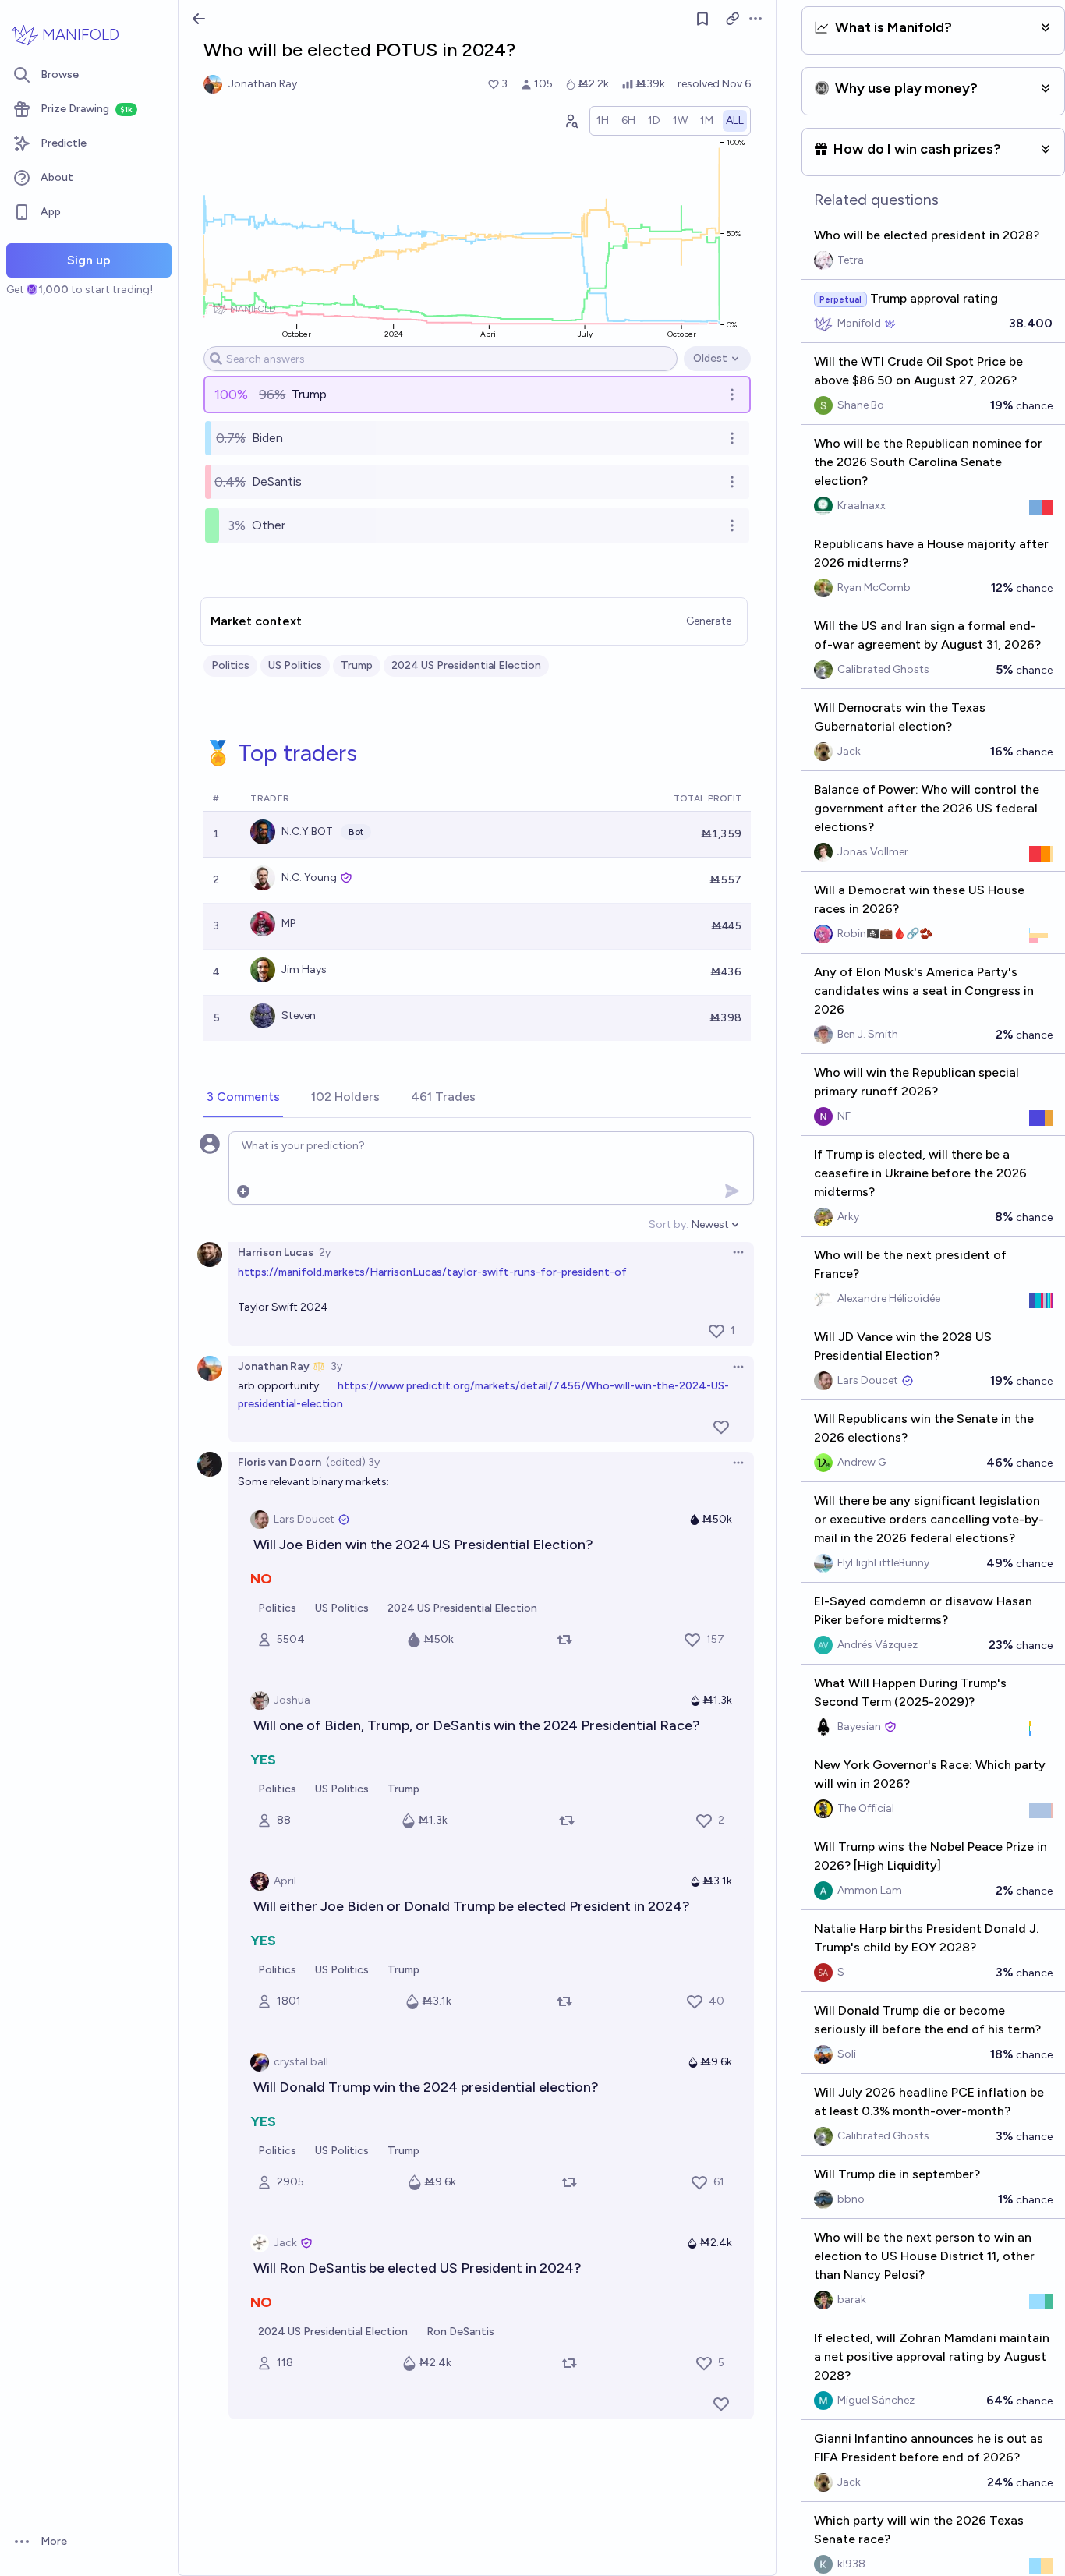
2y (325, 1253)
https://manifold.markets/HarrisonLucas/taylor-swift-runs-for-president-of (432, 1272)
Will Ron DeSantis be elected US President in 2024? (418, 2268)
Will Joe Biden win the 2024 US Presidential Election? (423, 1545)
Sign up (89, 260)
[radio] (603, 121)
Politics (230, 665)
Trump (357, 665)
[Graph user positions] (571, 121)
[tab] (243, 1098)
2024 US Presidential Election (466, 665)
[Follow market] (702, 19)
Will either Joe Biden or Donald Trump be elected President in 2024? (472, 1906)
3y (336, 1366)
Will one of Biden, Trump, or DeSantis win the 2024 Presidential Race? (477, 1725)
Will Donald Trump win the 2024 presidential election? (426, 2087)
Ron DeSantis (460, 2332)
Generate (709, 621)
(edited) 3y (353, 1462)
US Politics (295, 665)
